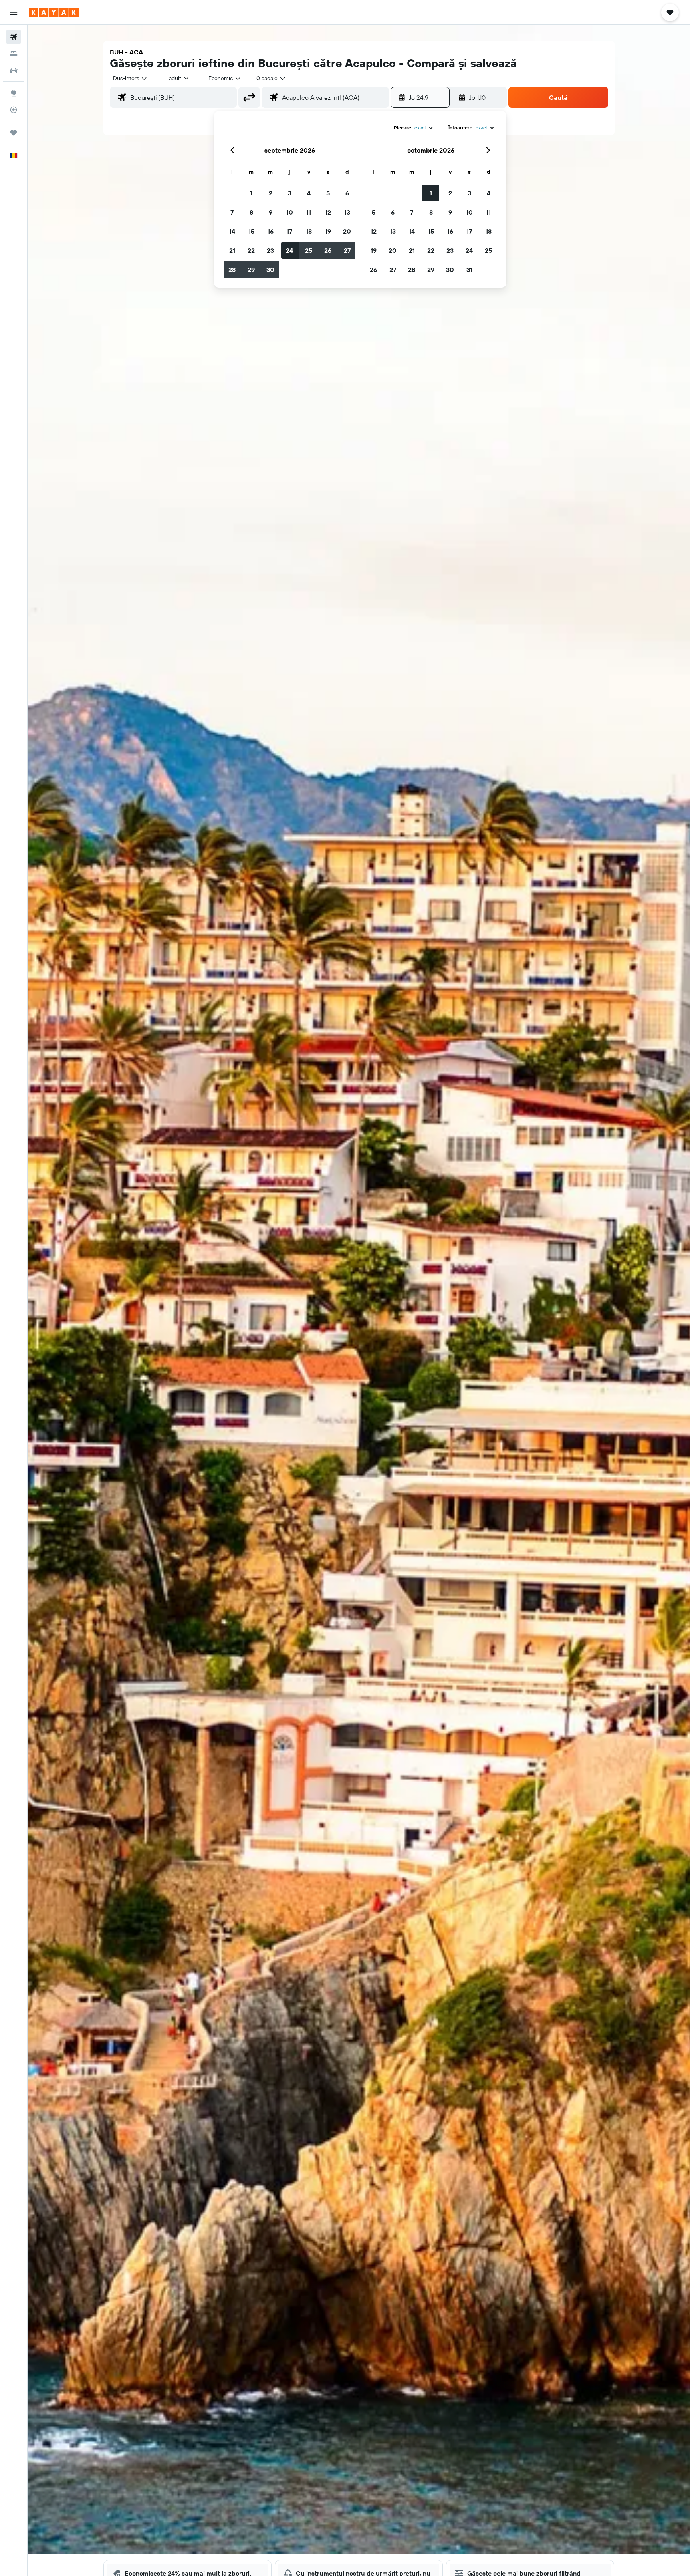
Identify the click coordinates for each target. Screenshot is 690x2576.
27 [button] (347, 250)
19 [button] (328, 231)
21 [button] (232, 250)
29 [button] (251, 270)
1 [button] (251, 193)
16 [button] (271, 231)
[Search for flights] (14, 37)
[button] (14, 12)
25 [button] (309, 250)
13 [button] (347, 212)
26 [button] (328, 250)
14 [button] (232, 231)
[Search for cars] (14, 70)
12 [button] (328, 212)
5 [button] (328, 193)
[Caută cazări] (14, 54)
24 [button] (289, 250)
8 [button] (251, 212)
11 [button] (309, 212)
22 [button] (251, 250)
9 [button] (271, 212)
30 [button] (270, 270)
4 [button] (309, 193)
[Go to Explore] (14, 93)
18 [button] (309, 231)
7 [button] (232, 212)
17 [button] (289, 231)
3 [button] (290, 193)
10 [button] (290, 212)
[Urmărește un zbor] (14, 110)
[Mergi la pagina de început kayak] (54, 12)
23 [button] (270, 250)
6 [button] (347, 193)
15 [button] (251, 231)
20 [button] (347, 231)
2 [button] (271, 193)
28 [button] (232, 270)
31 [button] (469, 270)
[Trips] (14, 133)
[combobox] (130, 78)
